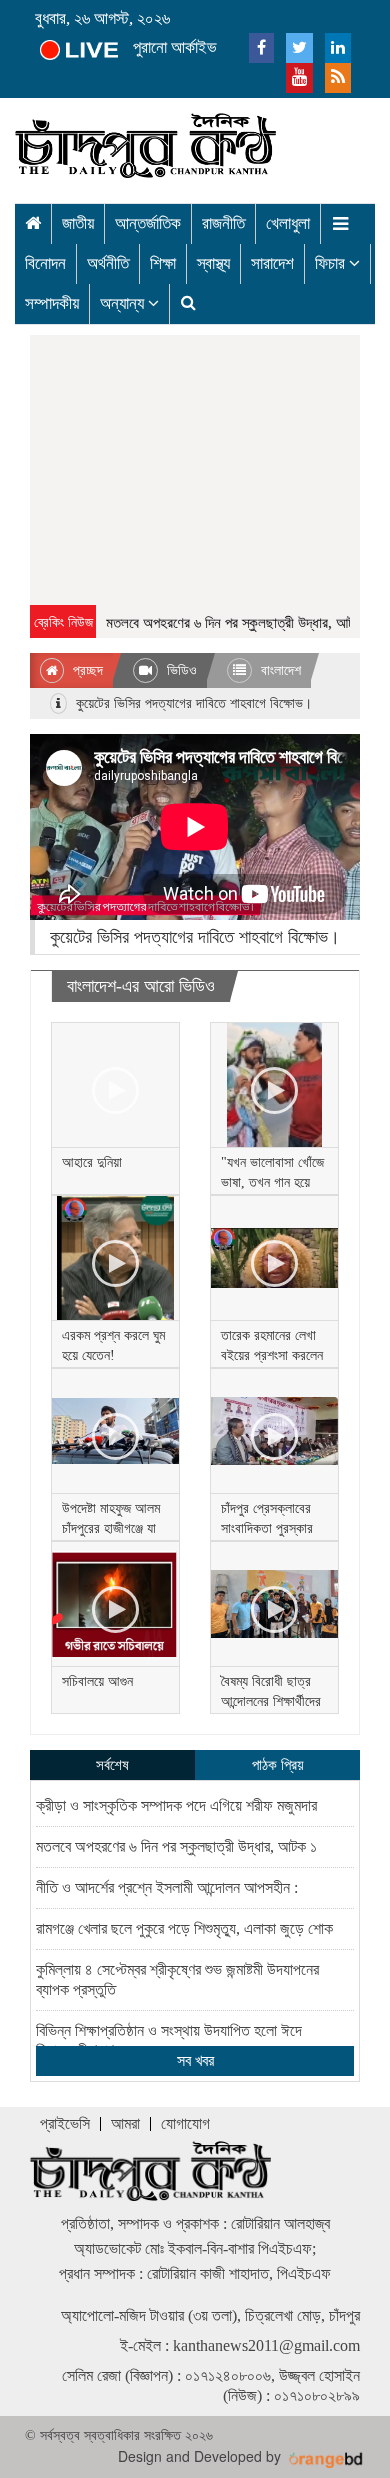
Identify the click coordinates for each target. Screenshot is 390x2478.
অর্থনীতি (108, 263)
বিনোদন (45, 263)
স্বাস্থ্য (213, 263)
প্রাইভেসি (65, 2123)
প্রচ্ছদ (86, 670)
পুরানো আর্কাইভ (175, 47)
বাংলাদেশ (279, 670)
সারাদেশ (272, 263)
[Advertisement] (195, 470)
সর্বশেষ (112, 1765)
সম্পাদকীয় (52, 303)
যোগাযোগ (185, 2123)
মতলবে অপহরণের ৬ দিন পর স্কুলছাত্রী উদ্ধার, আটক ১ (230, 623)
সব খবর (195, 2060)
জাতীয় (78, 223)
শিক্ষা (163, 263)
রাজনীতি (223, 223)
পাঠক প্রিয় (278, 1765)
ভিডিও (180, 670)
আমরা (125, 2123)
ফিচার (332, 263)
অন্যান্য (124, 303)
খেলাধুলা (288, 223)
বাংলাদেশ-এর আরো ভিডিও (141, 986)
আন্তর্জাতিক (148, 223)
